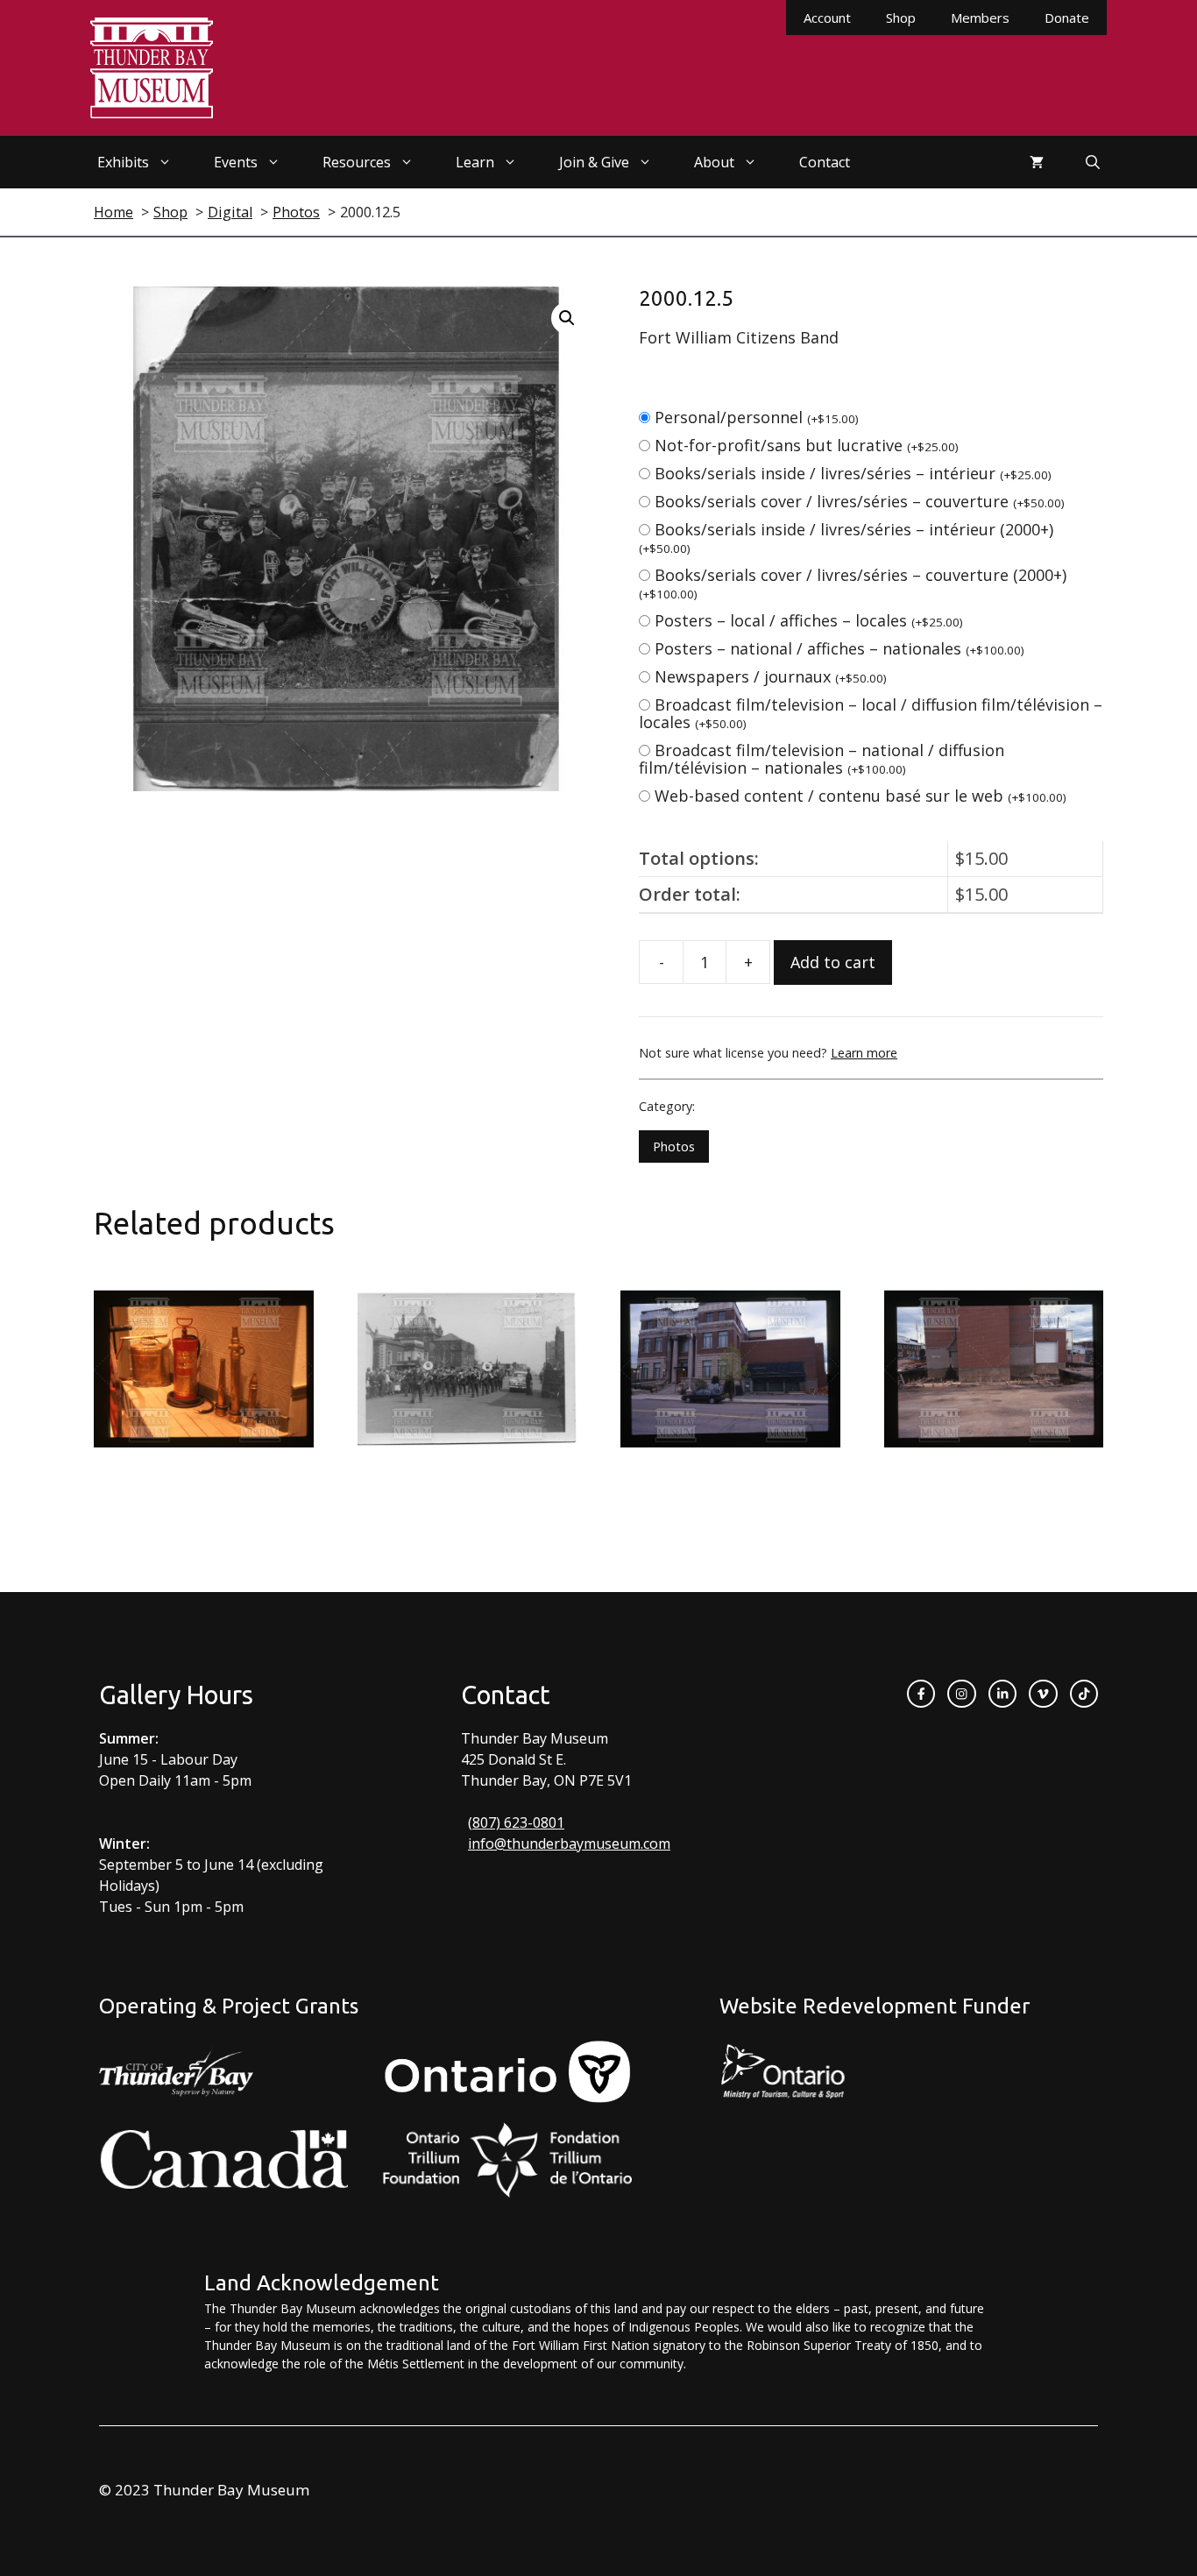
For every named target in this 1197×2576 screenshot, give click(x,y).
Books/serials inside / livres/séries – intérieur (853, 473)
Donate (1067, 18)
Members (980, 18)
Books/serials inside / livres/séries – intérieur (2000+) (846, 538)
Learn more (864, 1053)
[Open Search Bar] (1093, 162)
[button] (567, 318)
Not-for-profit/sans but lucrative (807, 445)
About (714, 162)
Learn (475, 162)
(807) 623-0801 (516, 1822)
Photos (674, 1146)
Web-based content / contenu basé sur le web (861, 796)
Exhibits (123, 162)
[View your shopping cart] (1037, 162)
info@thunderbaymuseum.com (569, 1844)
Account (827, 18)
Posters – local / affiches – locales (809, 620)
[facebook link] (921, 1694)
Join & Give (594, 162)
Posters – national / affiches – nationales (839, 648)
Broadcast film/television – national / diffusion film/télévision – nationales (822, 759)
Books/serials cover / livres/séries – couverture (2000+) (853, 583)
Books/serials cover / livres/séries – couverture (860, 501)
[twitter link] (1043, 1694)
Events (236, 162)
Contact (825, 162)
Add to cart (833, 962)
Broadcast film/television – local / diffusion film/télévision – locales (871, 713)
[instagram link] (961, 1694)
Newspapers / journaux (771, 676)
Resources (357, 162)
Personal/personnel (757, 417)
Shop (901, 18)
